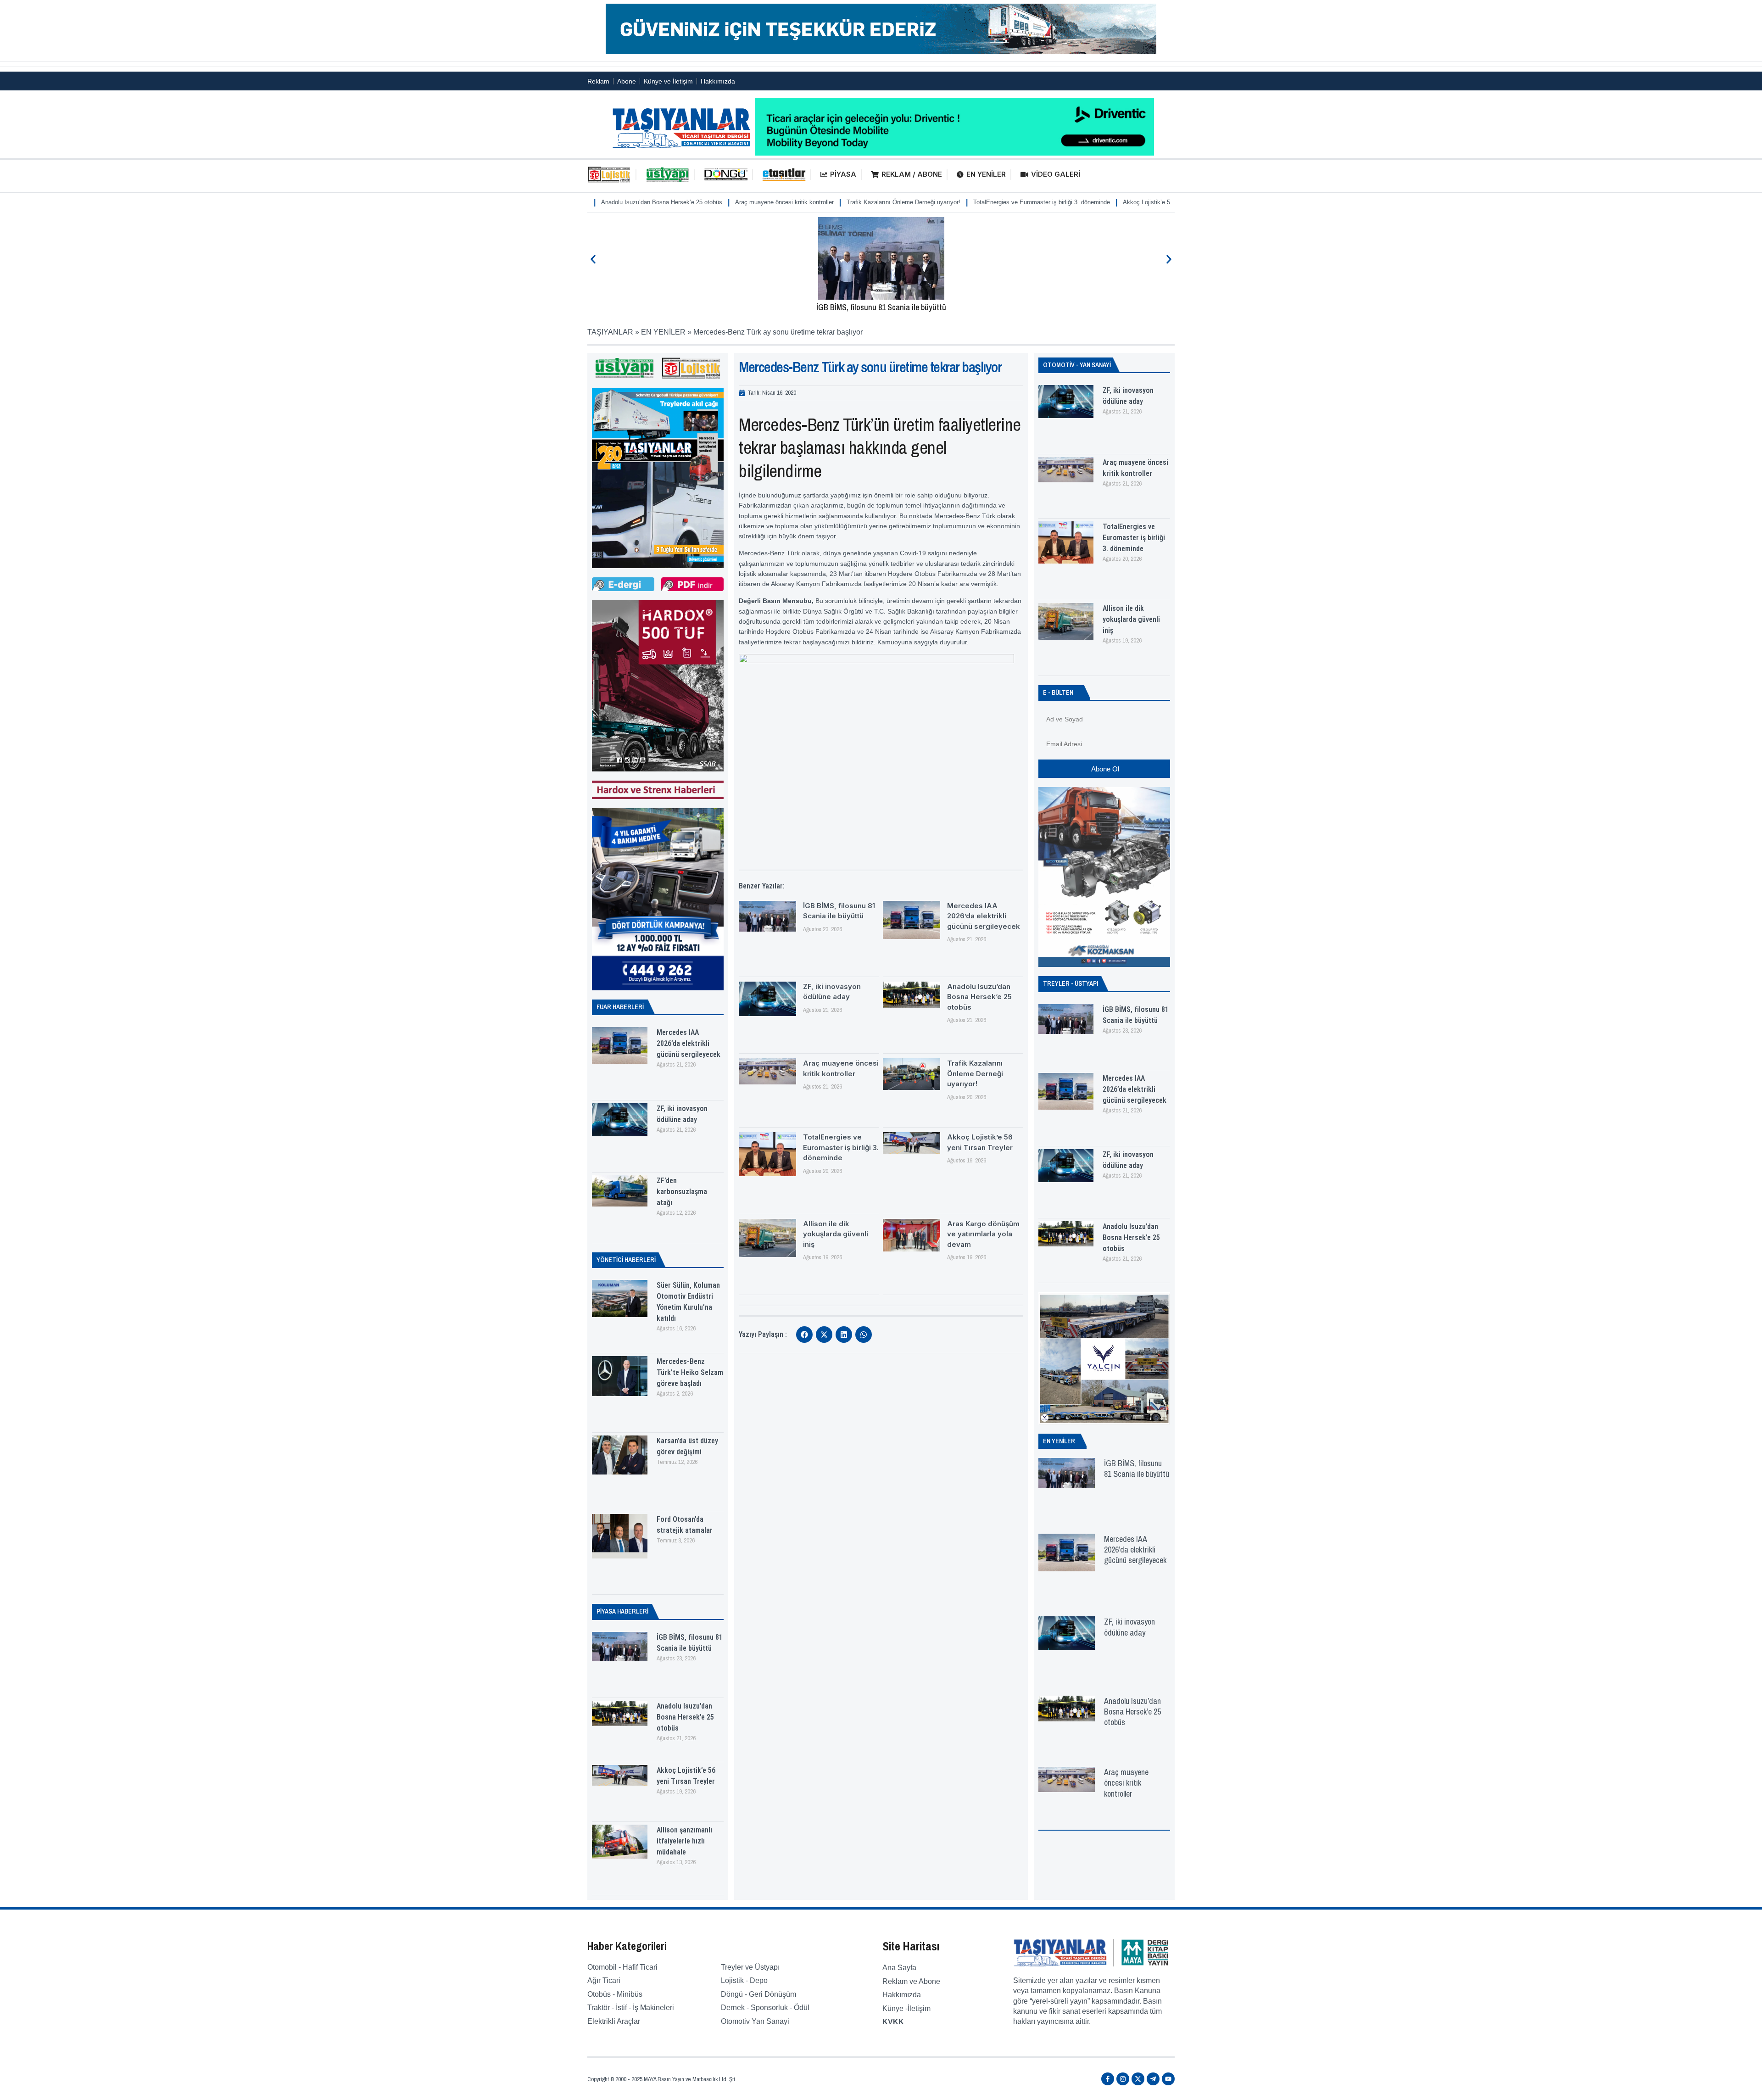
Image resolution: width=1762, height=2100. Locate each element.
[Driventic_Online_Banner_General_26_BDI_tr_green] (954, 153)
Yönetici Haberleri (626, 1260)
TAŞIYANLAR (610, 332)
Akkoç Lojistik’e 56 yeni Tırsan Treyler (1045, 202)
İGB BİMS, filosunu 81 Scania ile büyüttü (881, 307)
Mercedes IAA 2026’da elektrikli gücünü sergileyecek (689, 1043)
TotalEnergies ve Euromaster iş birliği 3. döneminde (913, 202)
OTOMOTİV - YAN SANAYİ (1077, 365)
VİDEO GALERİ (1056, 174)
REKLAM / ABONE (912, 174)
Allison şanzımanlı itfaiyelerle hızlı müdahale (684, 1841)
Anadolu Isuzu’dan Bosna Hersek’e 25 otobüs (685, 1717)
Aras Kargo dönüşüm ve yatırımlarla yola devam (983, 1234)
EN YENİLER (986, 174)
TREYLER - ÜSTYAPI (1071, 983)
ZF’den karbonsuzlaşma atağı (682, 1192)
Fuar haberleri (620, 1007)
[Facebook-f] (1108, 2079)
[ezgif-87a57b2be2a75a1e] (881, 52)
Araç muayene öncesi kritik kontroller (656, 202)
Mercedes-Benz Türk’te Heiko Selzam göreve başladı (690, 1372)
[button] (593, 260)
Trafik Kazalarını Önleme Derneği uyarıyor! (775, 202)
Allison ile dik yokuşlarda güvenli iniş (1158, 202)
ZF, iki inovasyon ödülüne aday (1129, 1627)
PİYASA (843, 174)
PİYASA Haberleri (622, 1611)
